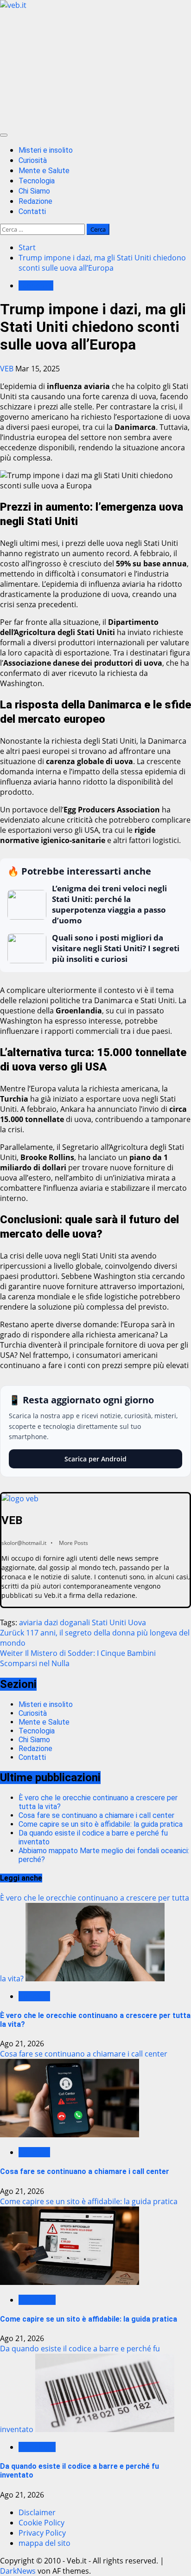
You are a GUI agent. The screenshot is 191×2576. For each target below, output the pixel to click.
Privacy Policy (42, 2533)
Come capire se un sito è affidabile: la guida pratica (101, 1824)
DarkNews (18, 2571)
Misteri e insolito (46, 150)
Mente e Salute (44, 171)
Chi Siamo (34, 191)
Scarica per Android (95, 1459)
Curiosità (33, 160)
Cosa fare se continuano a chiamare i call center (96, 1815)
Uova (137, 1622)
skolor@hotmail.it (24, 1543)
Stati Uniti (109, 1622)
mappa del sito (45, 2543)
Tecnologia (37, 181)
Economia (36, 286)
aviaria (31, 1622)
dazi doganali (67, 1622)
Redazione (35, 201)
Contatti (32, 211)
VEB (8, 369)
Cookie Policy (41, 2523)
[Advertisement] (95, 69)
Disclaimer (37, 2512)
